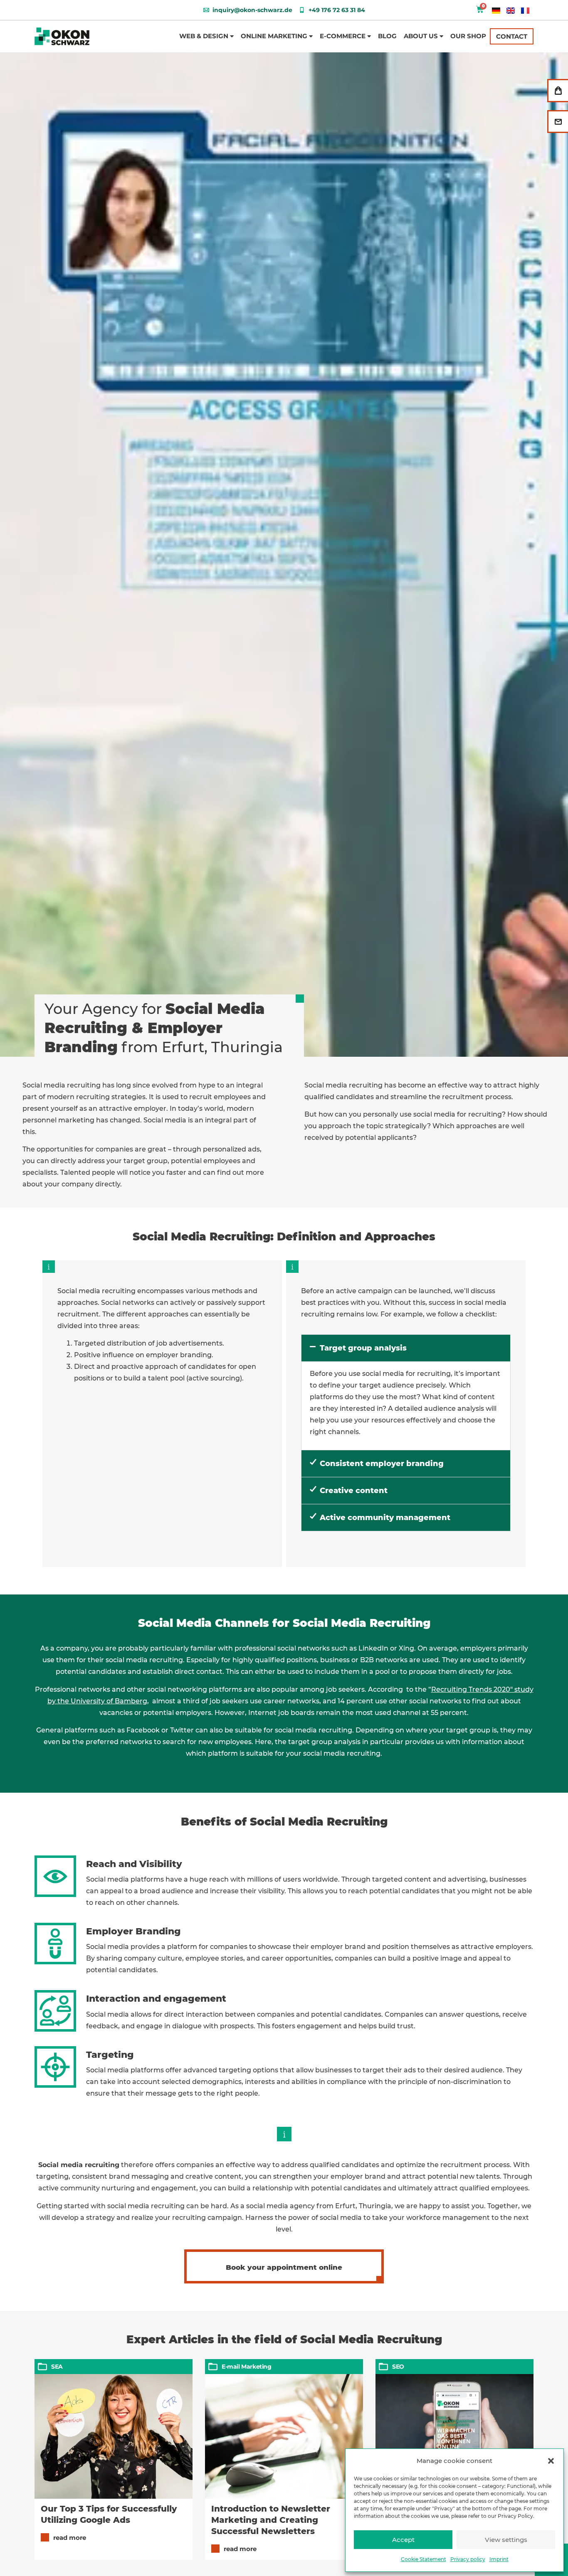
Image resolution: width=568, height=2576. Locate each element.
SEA (57, 2367)
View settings (506, 2540)
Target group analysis (363, 1348)
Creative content (354, 1491)
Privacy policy (468, 2559)
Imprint (499, 2559)
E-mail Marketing (247, 2367)
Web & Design (204, 36)
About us (421, 36)
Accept (403, 2540)
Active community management (385, 1518)
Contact (512, 36)
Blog (387, 36)
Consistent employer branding (382, 1464)
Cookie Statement (424, 2559)
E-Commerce (343, 36)
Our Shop (468, 36)
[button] (551, 2461)
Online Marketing (274, 36)
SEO (398, 2367)
